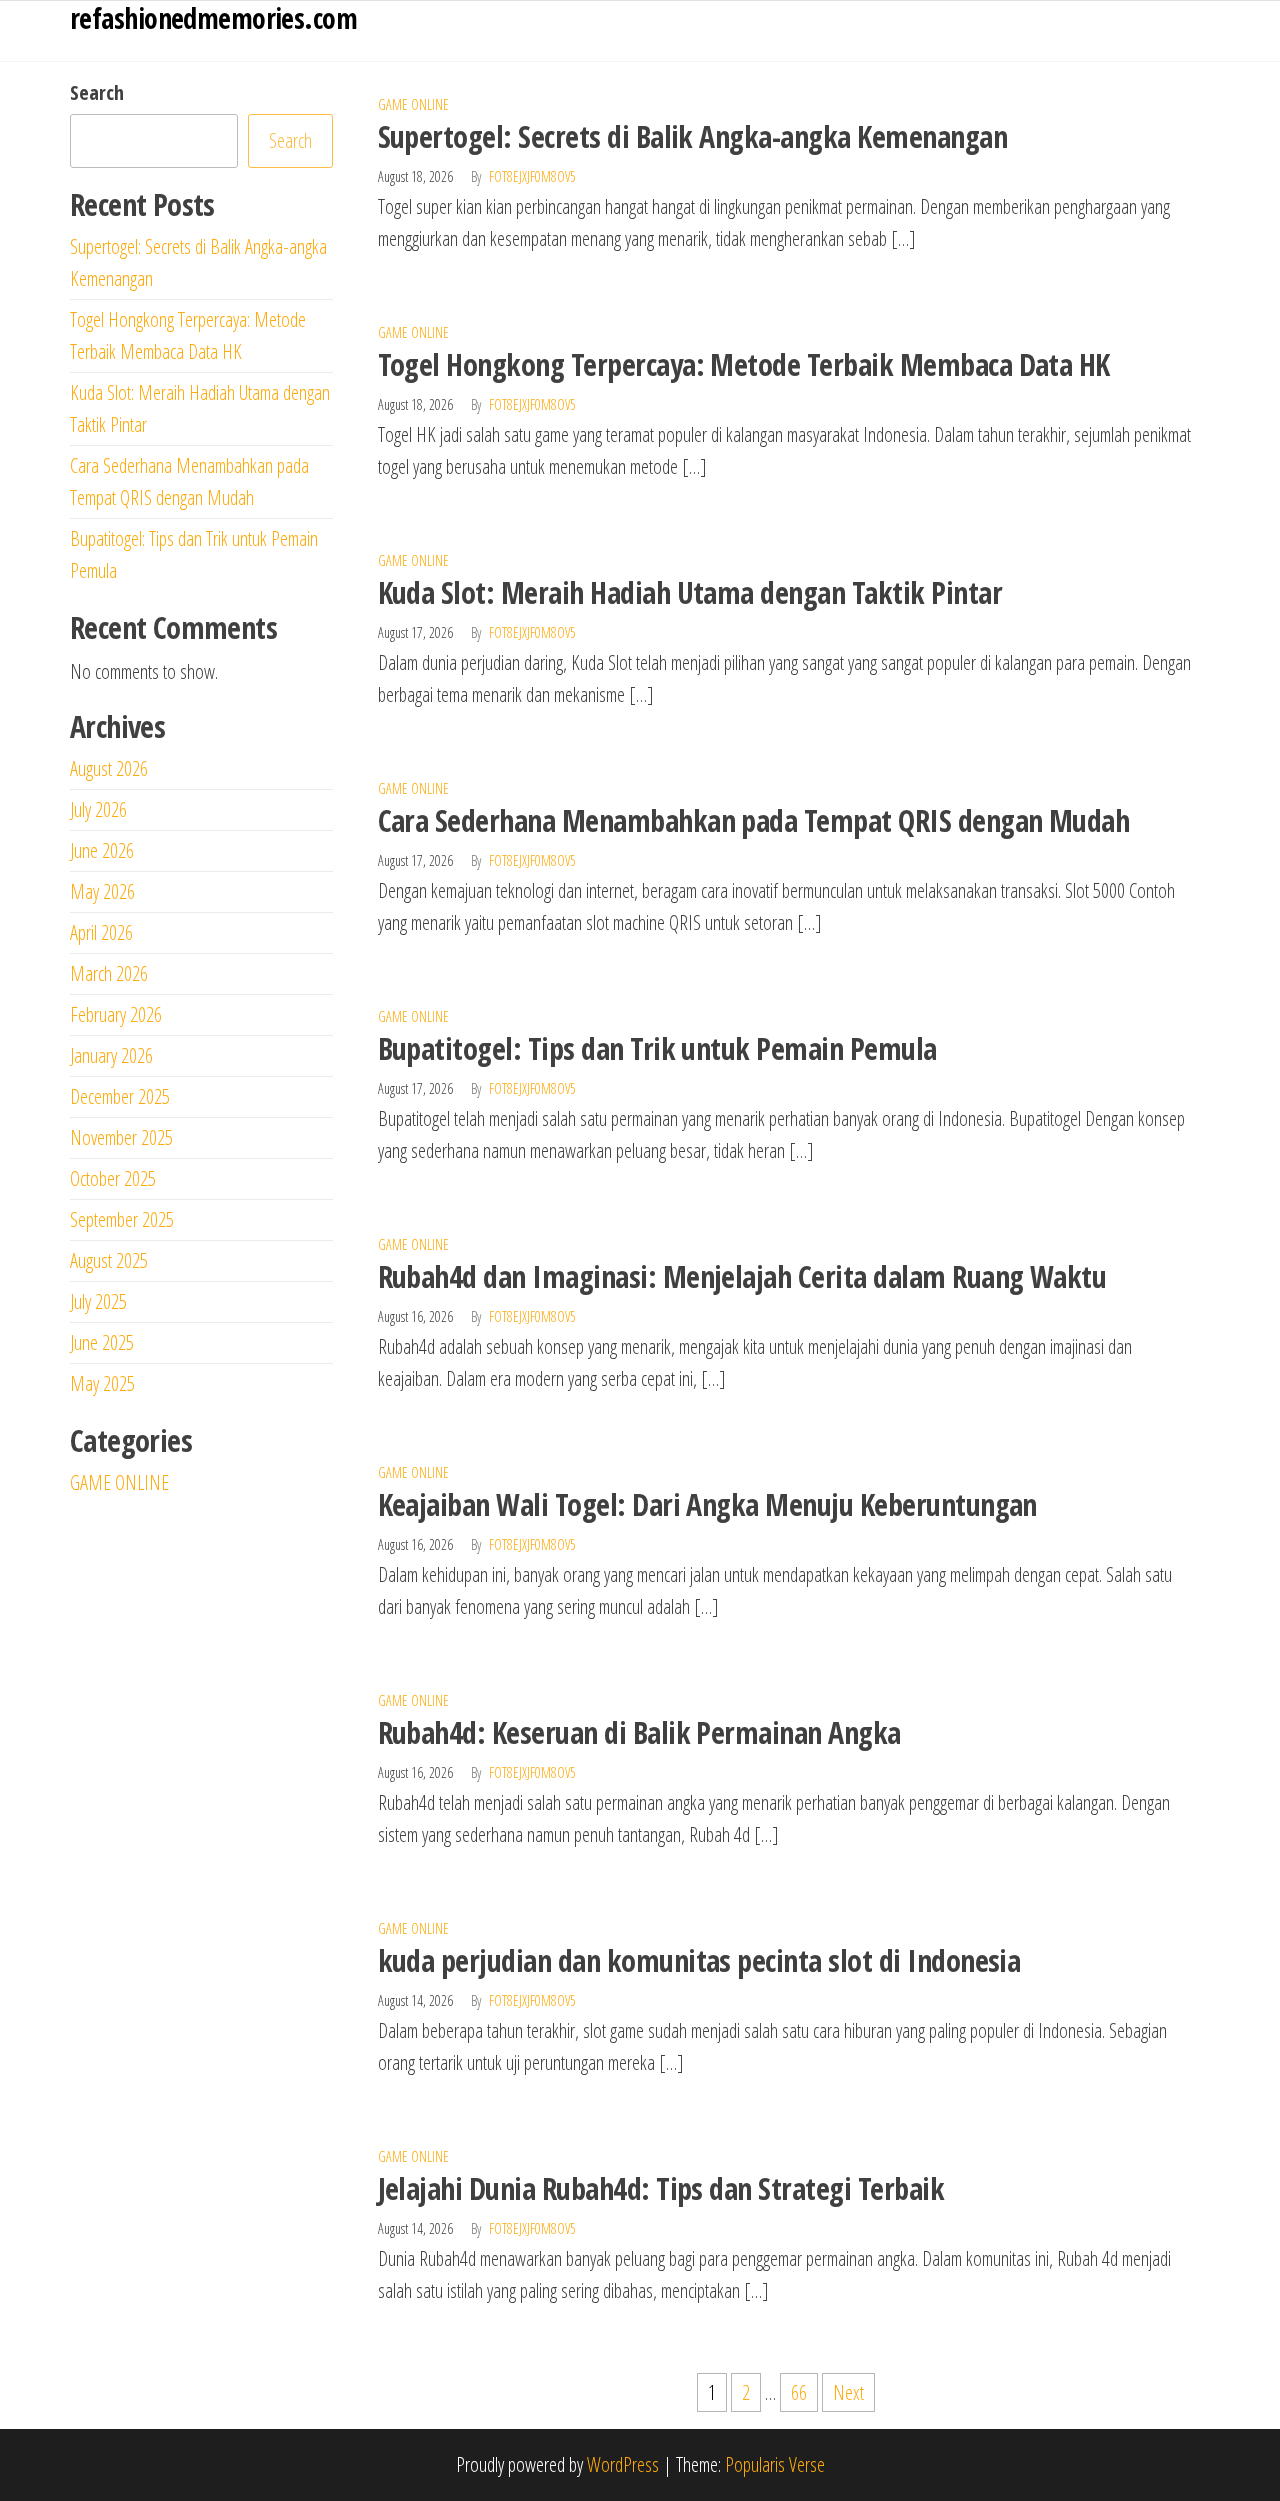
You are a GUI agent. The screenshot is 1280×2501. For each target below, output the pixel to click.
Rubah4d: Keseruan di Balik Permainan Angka (639, 1732)
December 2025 (120, 1096)
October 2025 (113, 1178)
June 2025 (102, 1342)
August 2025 (109, 1260)
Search (97, 92)
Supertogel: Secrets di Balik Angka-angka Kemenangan (692, 136)
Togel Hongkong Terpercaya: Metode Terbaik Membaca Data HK (744, 364)
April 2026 (101, 932)
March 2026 (109, 973)
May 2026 (102, 891)
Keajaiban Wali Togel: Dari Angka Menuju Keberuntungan (707, 1504)
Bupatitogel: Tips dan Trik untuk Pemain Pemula (657, 1048)
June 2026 (102, 850)
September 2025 (122, 1219)
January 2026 (111, 1055)
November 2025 (121, 1137)
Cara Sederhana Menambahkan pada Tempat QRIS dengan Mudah (754, 820)
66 (799, 2392)
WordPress (623, 2464)
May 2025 (102, 1383)
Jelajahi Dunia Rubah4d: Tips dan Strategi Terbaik (661, 2188)
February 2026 (116, 1014)
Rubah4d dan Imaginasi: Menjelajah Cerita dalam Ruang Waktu (742, 1276)
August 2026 (109, 768)
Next (848, 2392)
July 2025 (98, 1301)
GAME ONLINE (413, 104)
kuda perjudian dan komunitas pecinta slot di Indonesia (699, 1960)
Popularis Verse (775, 2464)
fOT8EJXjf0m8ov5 (532, 176)
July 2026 (98, 809)
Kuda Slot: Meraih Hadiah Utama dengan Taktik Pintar (690, 592)
